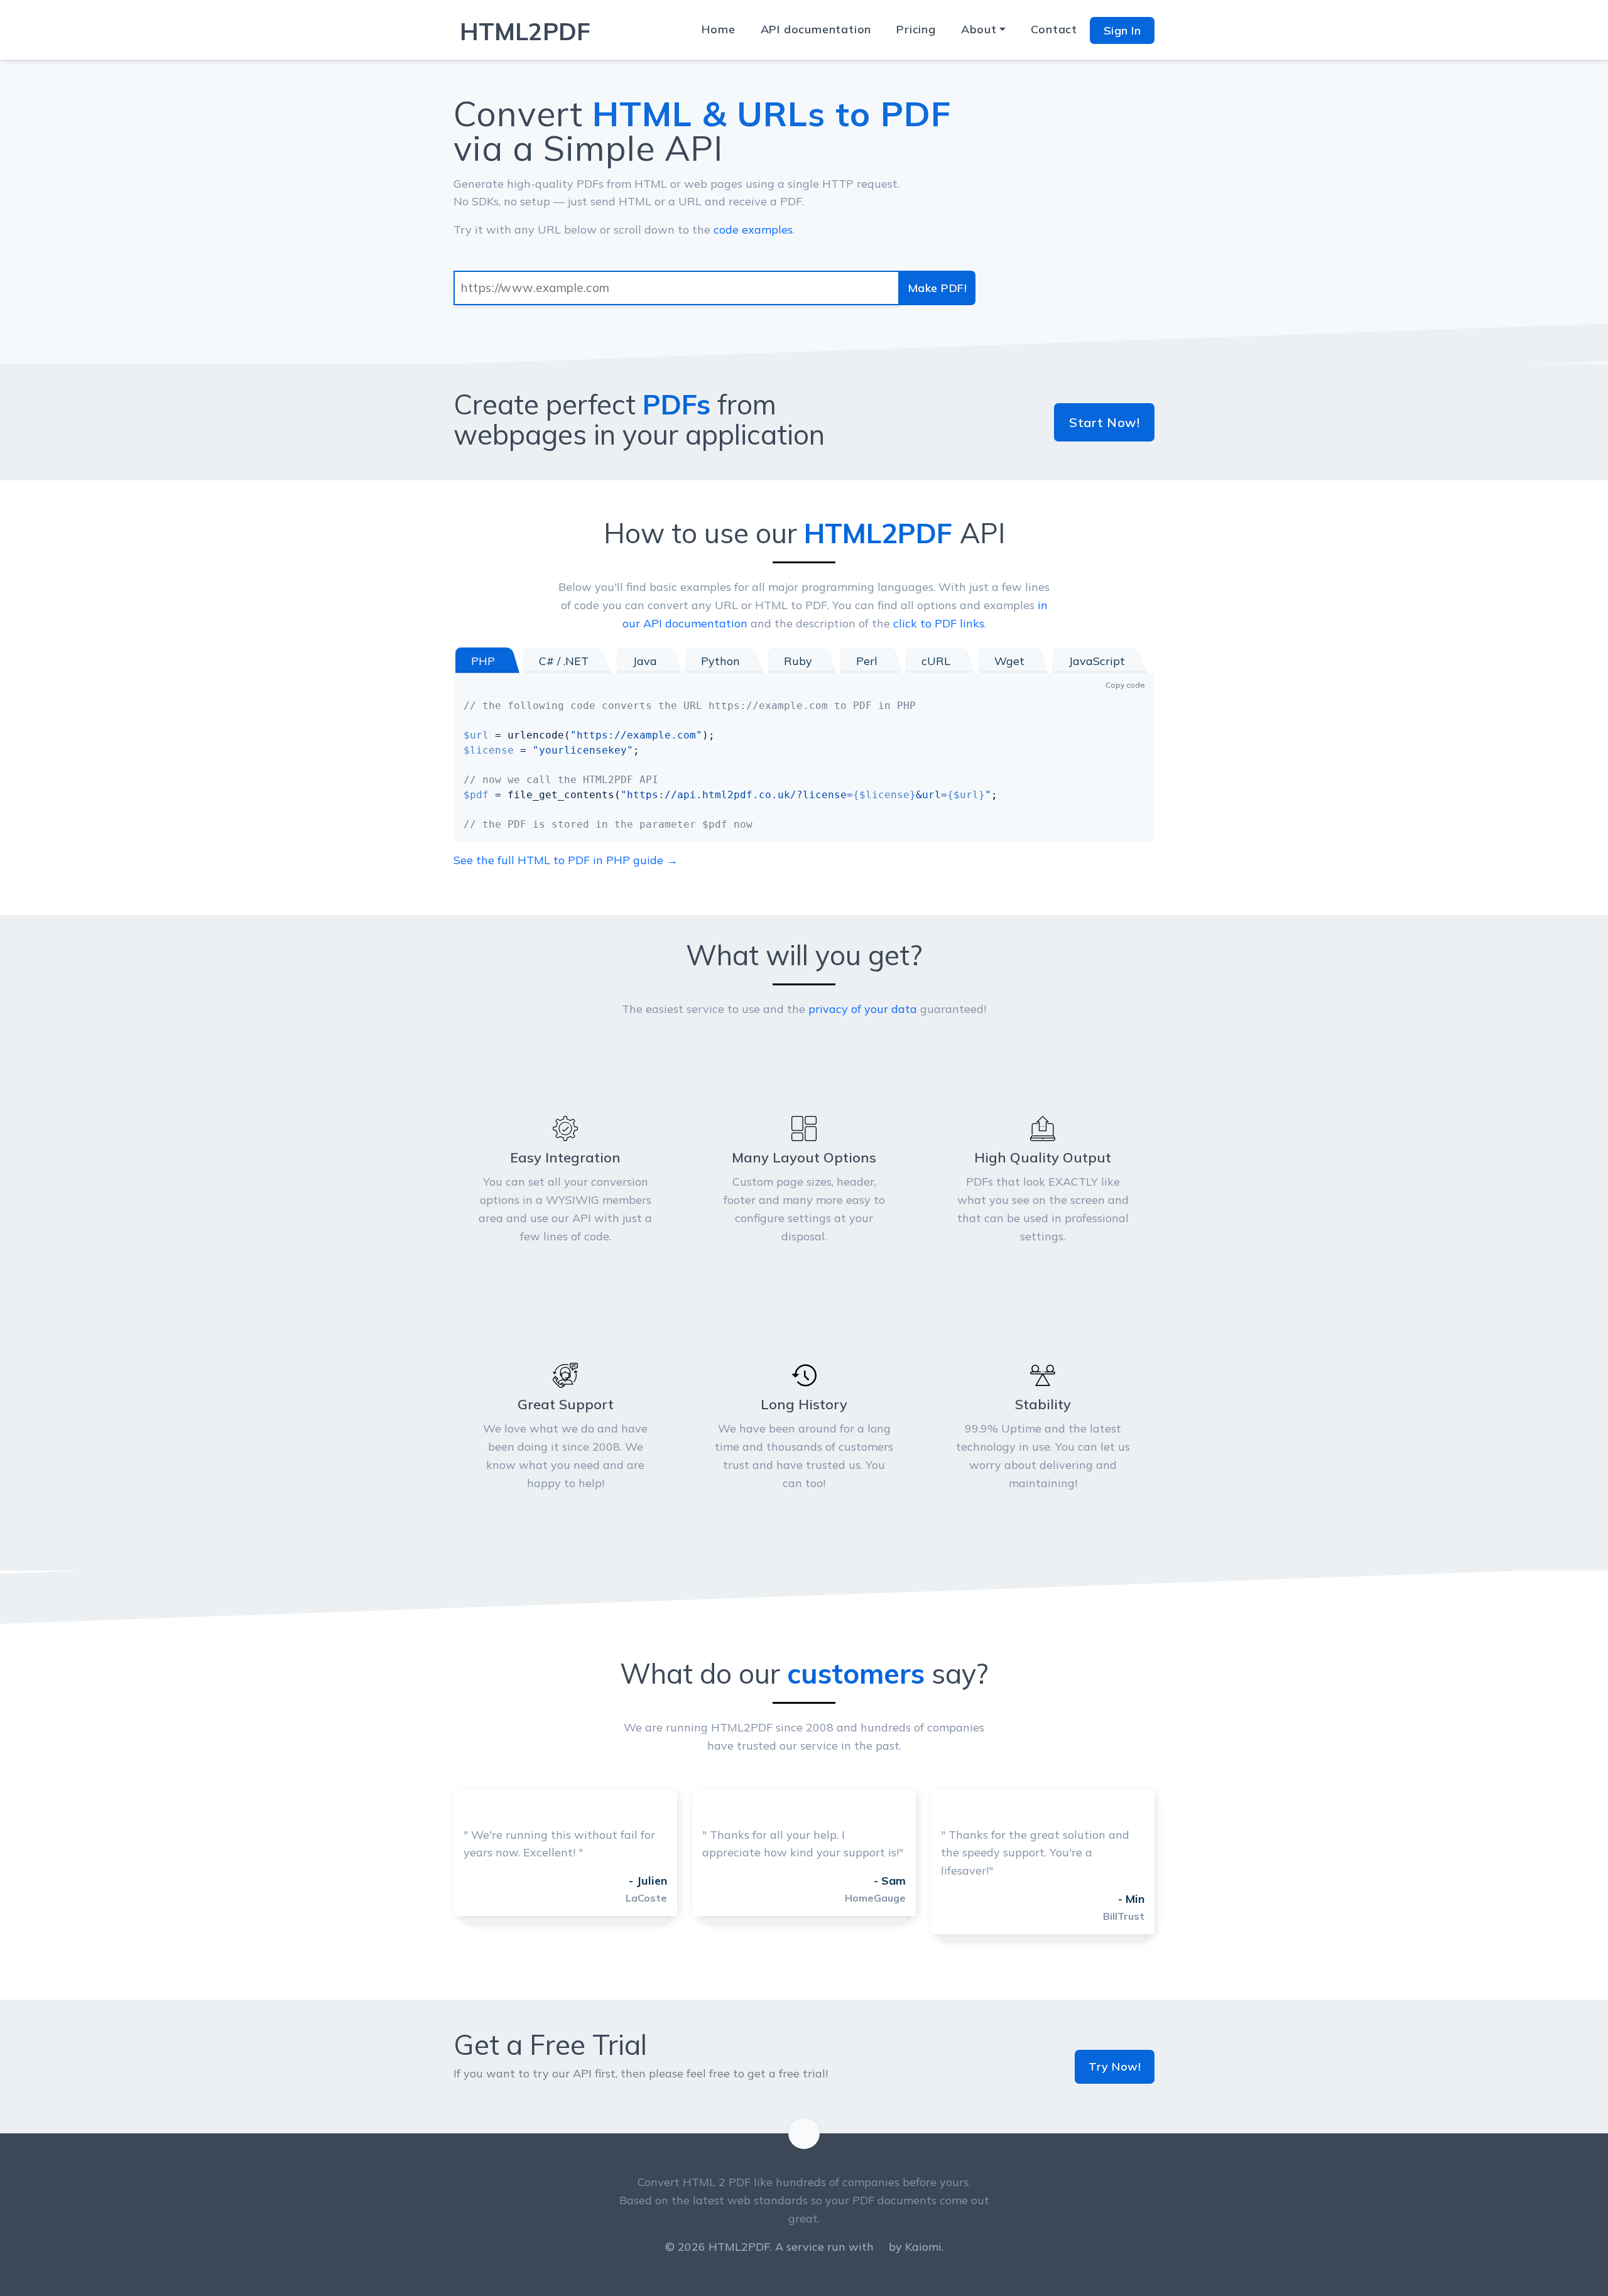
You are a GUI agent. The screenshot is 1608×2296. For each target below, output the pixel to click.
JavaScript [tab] (1097, 661)
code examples (753, 230)
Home (718, 29)
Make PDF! (937, 288)
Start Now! (1104, 422)
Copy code (1125, 685)
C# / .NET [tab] (564, 661)
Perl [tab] (867, 661)
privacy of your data (863, 1009)
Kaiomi (923, 2247)
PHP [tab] (483, 661)
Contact (1054, 29)
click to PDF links (939, 623)
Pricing (916, 29)
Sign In (1122, 30)
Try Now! (1115, 2066)
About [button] (979, 29)
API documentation (816, 29)
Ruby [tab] (798, 661)
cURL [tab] (936, 661)
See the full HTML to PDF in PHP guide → (566, 860)
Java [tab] (645, 661)
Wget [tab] (1009, 661)
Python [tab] (720, 661)
